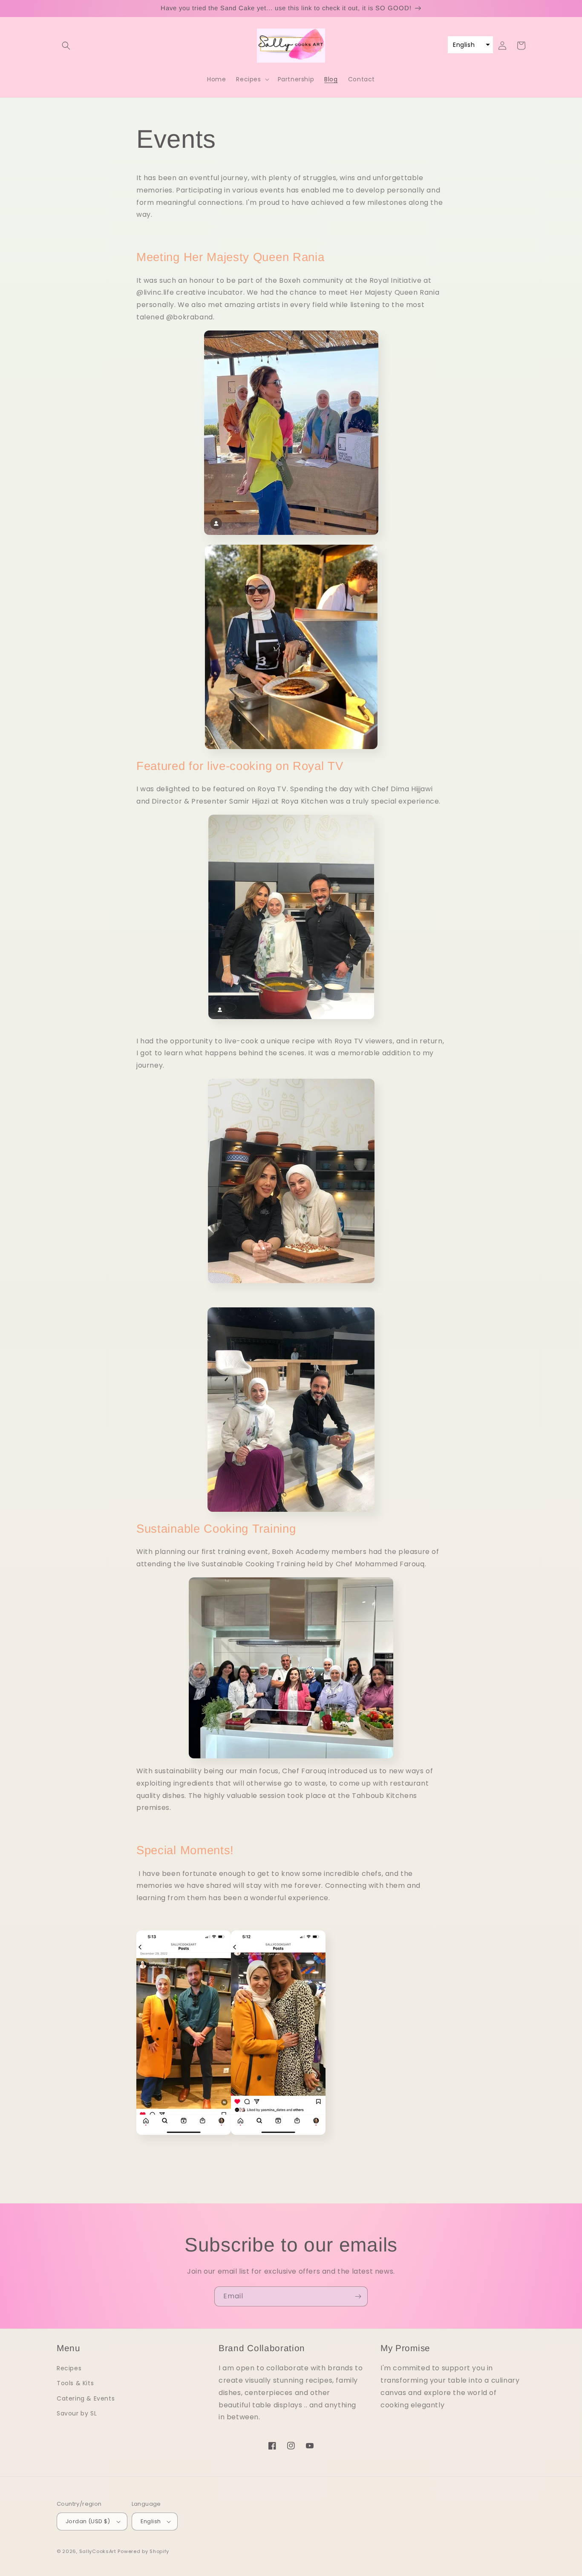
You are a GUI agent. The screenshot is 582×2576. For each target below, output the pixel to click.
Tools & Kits (75, 2383)
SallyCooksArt (98, 2551)
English (151, 2521)
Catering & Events (86, 2398)
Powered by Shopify (143, 2551)
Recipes (69, 2368)
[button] (66, 46)
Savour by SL (77, 2413)
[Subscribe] (358, 2296)
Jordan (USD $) (88, 2521)
